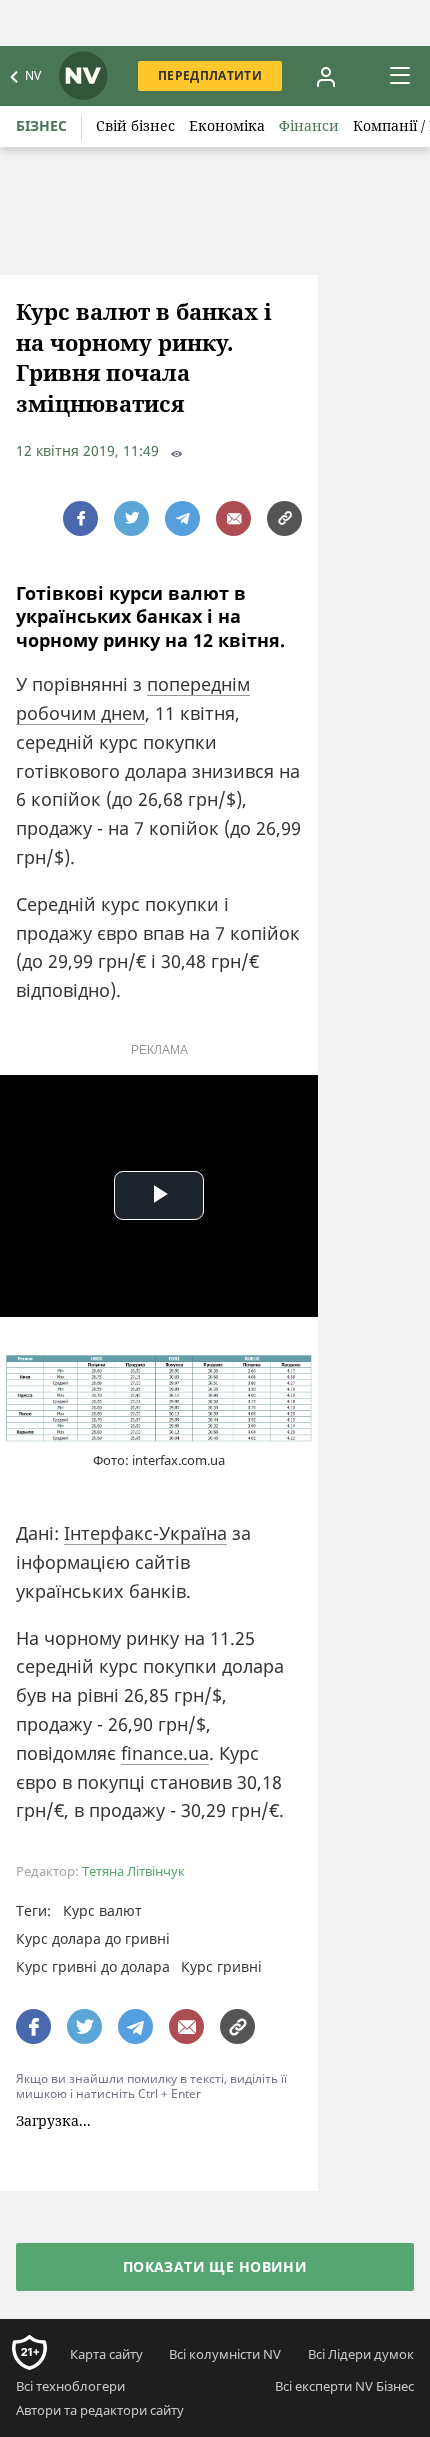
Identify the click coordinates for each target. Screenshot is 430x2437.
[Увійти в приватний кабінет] (326, 76)
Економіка (227, 125)
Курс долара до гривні (93, 1938)
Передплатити (210, 75)
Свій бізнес (135, 125)
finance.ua (165, 1753)
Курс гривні (221, 1966)
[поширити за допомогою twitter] (131, 518)
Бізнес (41, 125)
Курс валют (102, 1910)
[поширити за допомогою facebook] (80, 518)
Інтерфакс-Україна (145, 1533)
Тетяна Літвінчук (133, 1871)
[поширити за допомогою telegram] (182, 518)
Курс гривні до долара (93, 1966)
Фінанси (309, 125)
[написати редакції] (233, 518)
